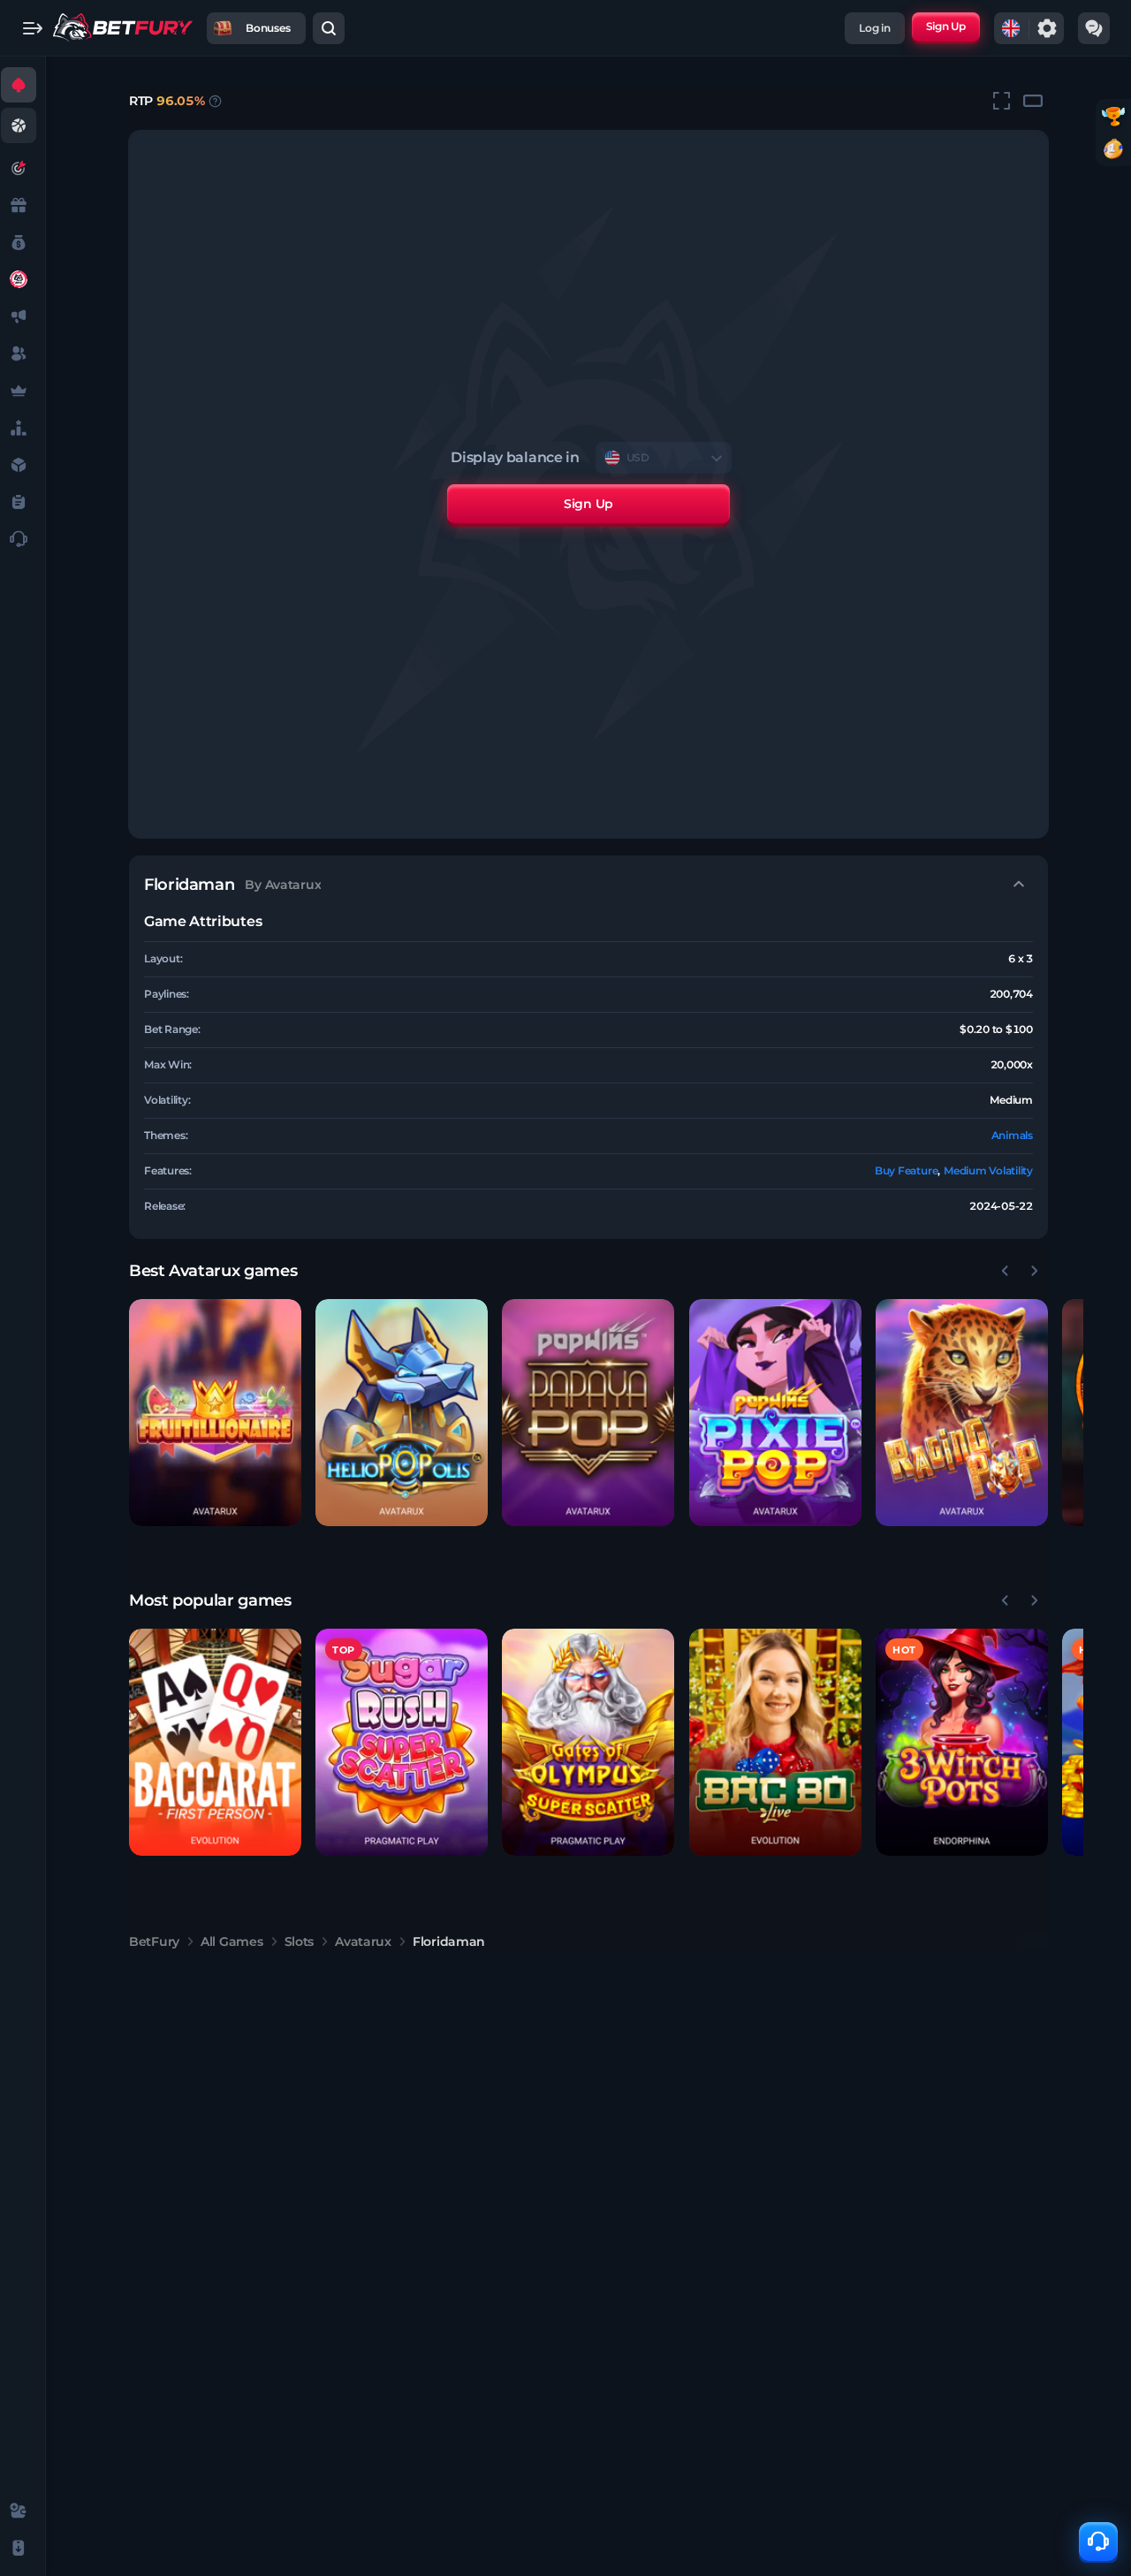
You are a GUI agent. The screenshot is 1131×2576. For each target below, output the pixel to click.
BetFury (154, 1941)
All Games (232, 1941)
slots (300, 1941)
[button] (215, 1413)
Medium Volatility (988, 1170)
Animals (1012, 1135)
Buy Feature (906, 1170)
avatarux (363, 1941)
